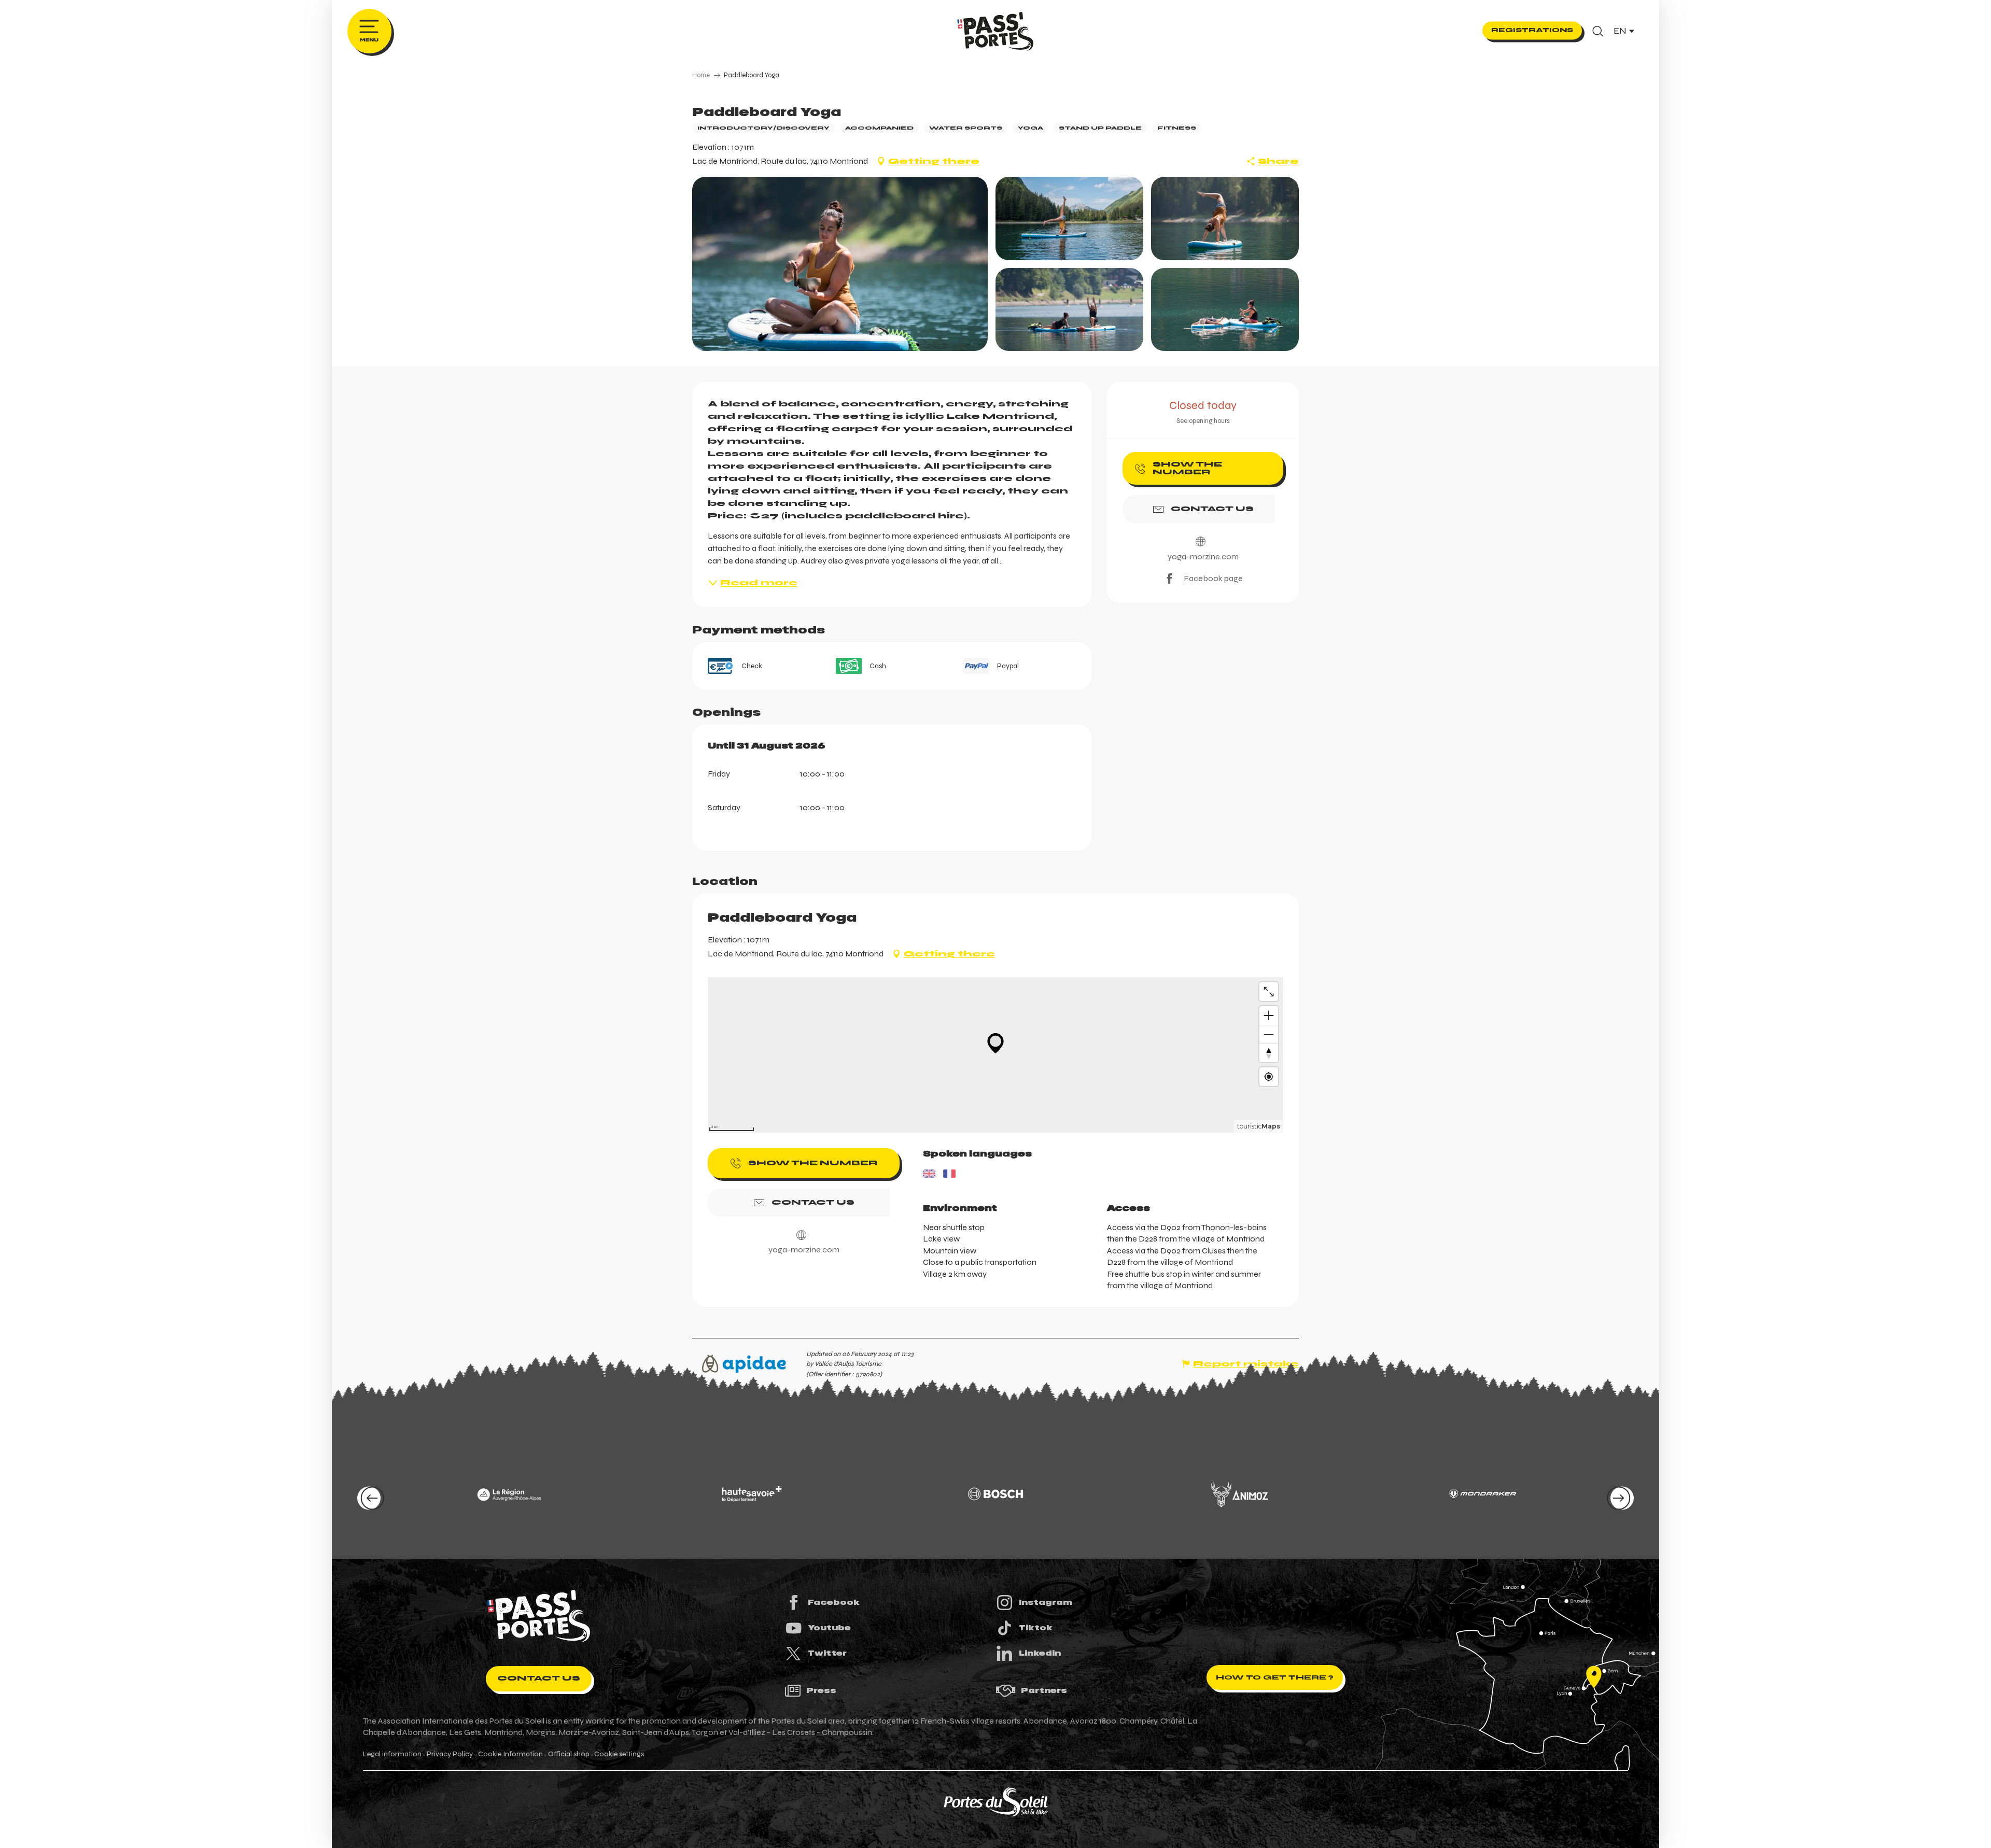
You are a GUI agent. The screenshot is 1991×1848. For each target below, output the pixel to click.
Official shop (569, 1754)
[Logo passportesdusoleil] (539, 1616)
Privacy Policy (450, 1754)
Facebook (834, 1602)
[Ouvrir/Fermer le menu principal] (369, 31)
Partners (1044, 1690)
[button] (1598, 31)
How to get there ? (1275, 1677)
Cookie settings (619, 1754)
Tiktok (1036, 1628)
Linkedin (1040, 1653)
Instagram (1046, 1602)
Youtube (829, 1628)
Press (821, 1690)
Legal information (392, 1754)
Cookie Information (510, 1754)
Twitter (827, 1653)
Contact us (539, 1678)
